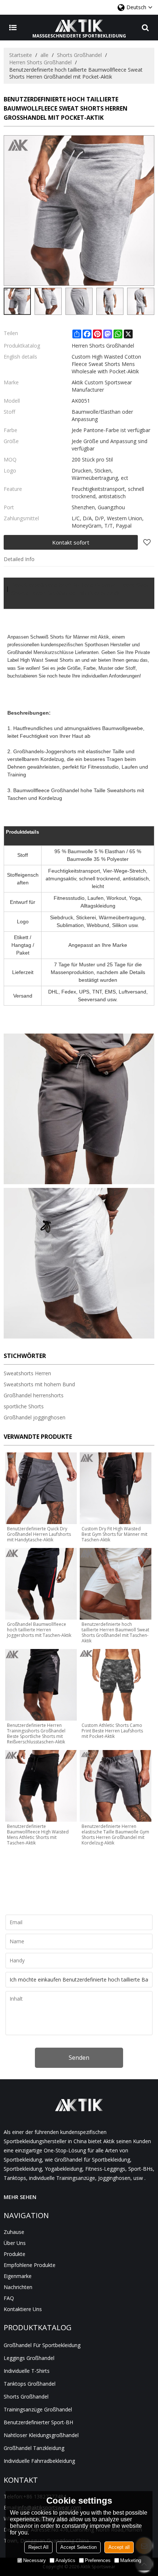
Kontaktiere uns (23, 2309)
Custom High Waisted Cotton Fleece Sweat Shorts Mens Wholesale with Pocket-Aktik (106, 364)
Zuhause (14, 2232)
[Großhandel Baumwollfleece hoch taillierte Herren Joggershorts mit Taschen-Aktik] (41, 1584)
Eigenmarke (18, 2276)
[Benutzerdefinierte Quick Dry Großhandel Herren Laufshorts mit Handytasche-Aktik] (41, 1488)
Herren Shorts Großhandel (40, 62)
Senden (79, 2058)
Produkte (15, 2254)
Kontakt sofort (71, 542)
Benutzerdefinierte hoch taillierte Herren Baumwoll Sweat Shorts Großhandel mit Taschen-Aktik (115, 1632)
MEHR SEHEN (20, 2197)
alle (44, 55)
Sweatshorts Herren (27, 1373)
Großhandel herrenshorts (34, 1395)
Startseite (21, 55)
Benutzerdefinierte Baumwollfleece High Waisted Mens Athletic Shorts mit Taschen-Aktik (38, 1835)
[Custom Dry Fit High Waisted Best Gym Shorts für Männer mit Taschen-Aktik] (116, 1488)
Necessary (35, 2560)
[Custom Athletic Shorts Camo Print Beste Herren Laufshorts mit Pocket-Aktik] (116, 1685)
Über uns (15, 2243)
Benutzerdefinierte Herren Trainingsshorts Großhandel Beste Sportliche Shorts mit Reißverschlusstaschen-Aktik (36, 1733)
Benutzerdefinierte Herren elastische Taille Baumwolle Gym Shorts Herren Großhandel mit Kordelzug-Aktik (115, 1835)
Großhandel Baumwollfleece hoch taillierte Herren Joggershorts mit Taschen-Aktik (39, 1630)
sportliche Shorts (24, 1406)
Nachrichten (18, 2287)
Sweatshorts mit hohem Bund (39, 1384)
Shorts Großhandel (79, 55)
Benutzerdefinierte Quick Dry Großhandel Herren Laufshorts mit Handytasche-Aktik (39, 1534)
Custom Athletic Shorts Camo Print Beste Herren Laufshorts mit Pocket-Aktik (112, 1731)
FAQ (9, 2298)
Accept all (119, 2547)
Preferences (98, 2560)
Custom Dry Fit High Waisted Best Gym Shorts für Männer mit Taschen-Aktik (114, 1534)
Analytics (65, 2560)
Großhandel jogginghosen (35, 1417)
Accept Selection (78, 2547)
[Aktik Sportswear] (79, 26)
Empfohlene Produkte (30, 2265)
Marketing (131, 2560)
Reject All (38, 2547)
